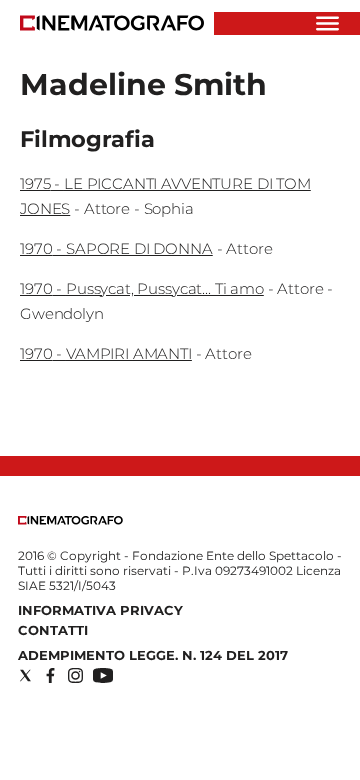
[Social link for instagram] (75, 675)
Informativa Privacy (100, 610)
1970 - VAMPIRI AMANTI (106, 353)
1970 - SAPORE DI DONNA (116, 248)
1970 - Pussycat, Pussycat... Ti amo (142, 288)
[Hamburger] (327, 23)
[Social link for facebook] (50, 675)
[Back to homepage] (70, 520)
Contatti (53, 630)
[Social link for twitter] (25, 675)
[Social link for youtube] (103, 675)
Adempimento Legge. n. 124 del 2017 (153, 655)
